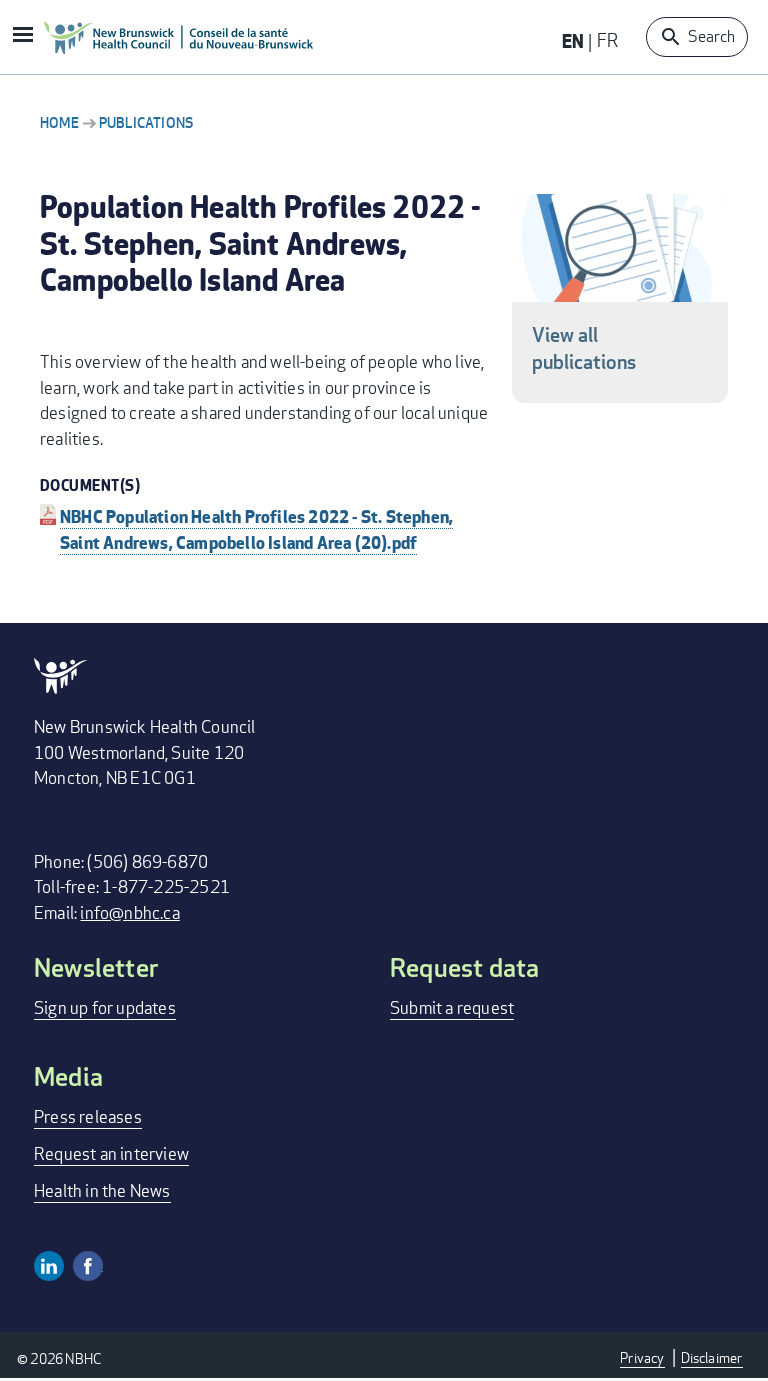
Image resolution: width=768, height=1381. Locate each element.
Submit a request (452, 1007)
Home (59, 122)
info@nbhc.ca (129, 912)
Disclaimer (712, 1357)
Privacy (642, 1357)
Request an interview (111, 1153)
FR (607, 40)
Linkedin (49, 1266)
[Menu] (22, 36)
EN (573, 40)
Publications (146, 122)
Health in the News (102, 1190)
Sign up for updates (105, 1007)
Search (711, 36)
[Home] (179, 37)
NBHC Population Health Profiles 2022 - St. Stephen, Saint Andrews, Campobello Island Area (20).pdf (256, 529)
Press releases (88, 1116)
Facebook (88, 1266)
